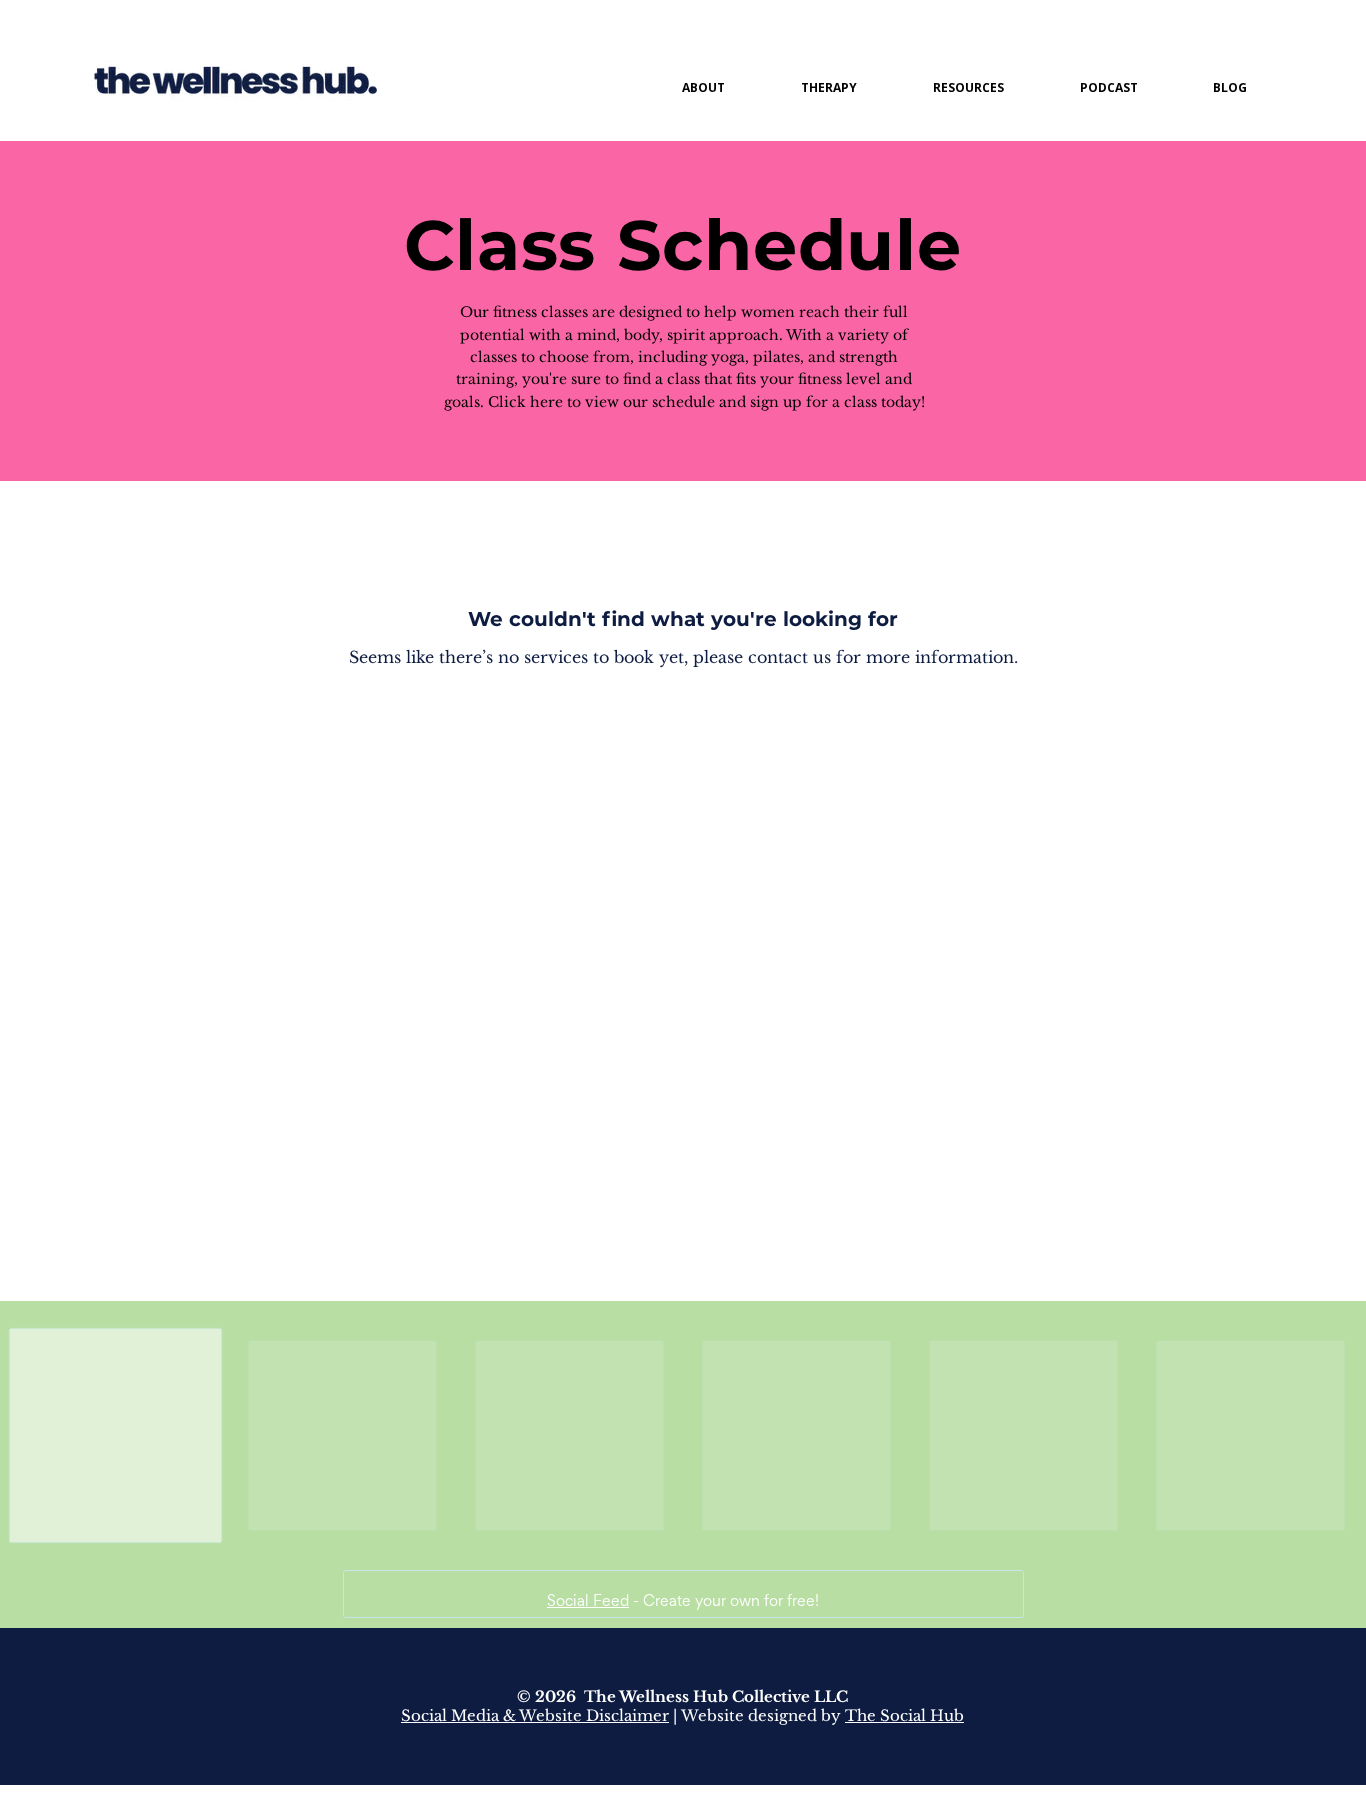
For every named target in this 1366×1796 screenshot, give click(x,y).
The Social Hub (904, 1730)
